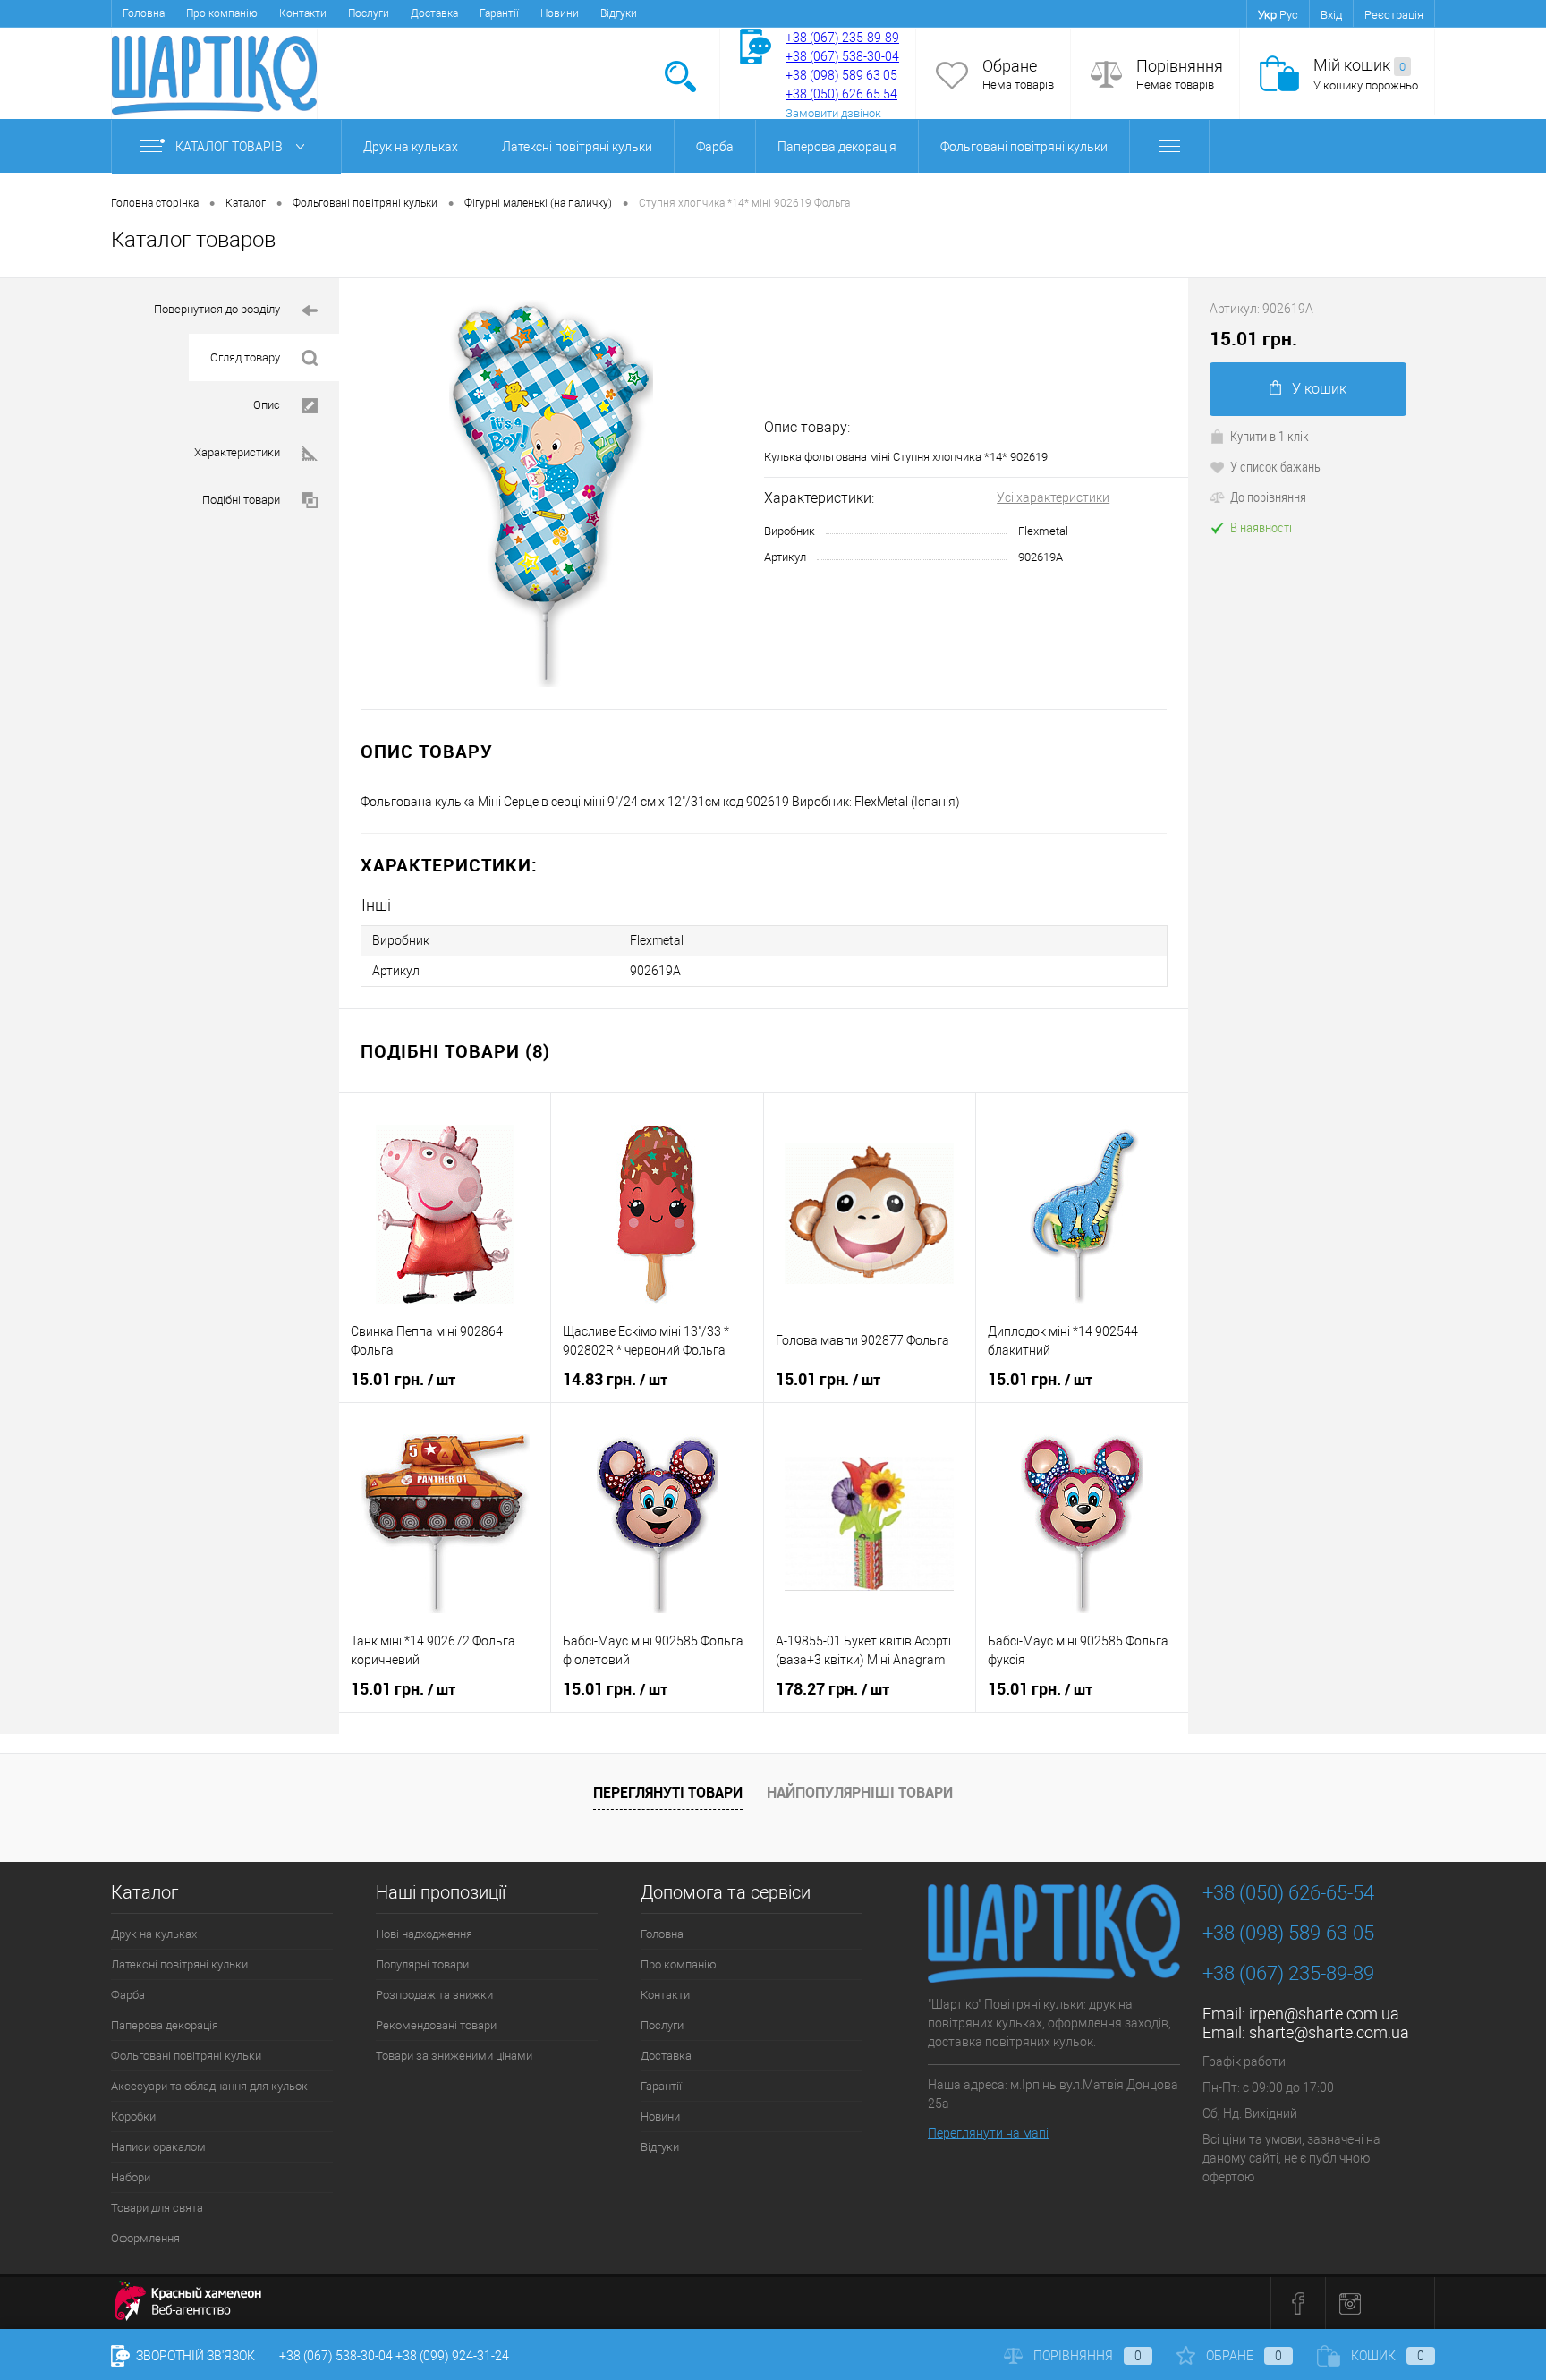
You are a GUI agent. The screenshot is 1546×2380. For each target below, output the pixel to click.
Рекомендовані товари (436, 2025)
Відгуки (619, 13)
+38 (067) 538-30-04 (336, 2356)
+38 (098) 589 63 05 (841, 75)
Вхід (1331, 15)
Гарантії (499, 13)
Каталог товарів (230, 147)
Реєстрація (1394, 15)
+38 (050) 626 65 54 (841, 94)
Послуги (369, 13)
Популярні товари (422, 1964)
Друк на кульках (411, 147)
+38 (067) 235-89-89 (842, 38)
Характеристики (237, 452)
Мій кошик (1359, 65)
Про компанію (222, 13)
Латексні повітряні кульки (577, 147)
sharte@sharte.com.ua (1329, 2032)
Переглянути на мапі (988, 2133)
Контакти (303, 13)
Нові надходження (424, 1934)
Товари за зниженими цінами (454, 2056)
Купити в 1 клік (1270, 436)
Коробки (133, 2116)
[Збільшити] (552, 493)
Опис (267, 405)
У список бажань (1275, 466)
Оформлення (145, 2238)
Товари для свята (157, 2208)
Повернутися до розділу (217, 309)
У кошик (1319, 389)
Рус (1289, 15)
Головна (144, 13)
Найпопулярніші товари (860, 1792)
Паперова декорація (837, 147)
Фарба (715, 147)
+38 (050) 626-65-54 (1288, 1893)
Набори (131, 2177)
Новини (560, 13)
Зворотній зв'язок (194, 2356)
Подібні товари (241, 500)
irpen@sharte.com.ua (1324, 2014)
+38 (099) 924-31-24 (452, 2356)
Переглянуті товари (668, 1792)
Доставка (434, 13)
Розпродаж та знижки (434, 1995)
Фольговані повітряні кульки (1024, 147)
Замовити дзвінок (833, 113)
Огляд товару (245, 357)
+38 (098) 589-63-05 (1288, 1933)
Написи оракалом (158, 2147)
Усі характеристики (1053, 497)
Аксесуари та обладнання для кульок (209, 2086)
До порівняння (1268, 497)
